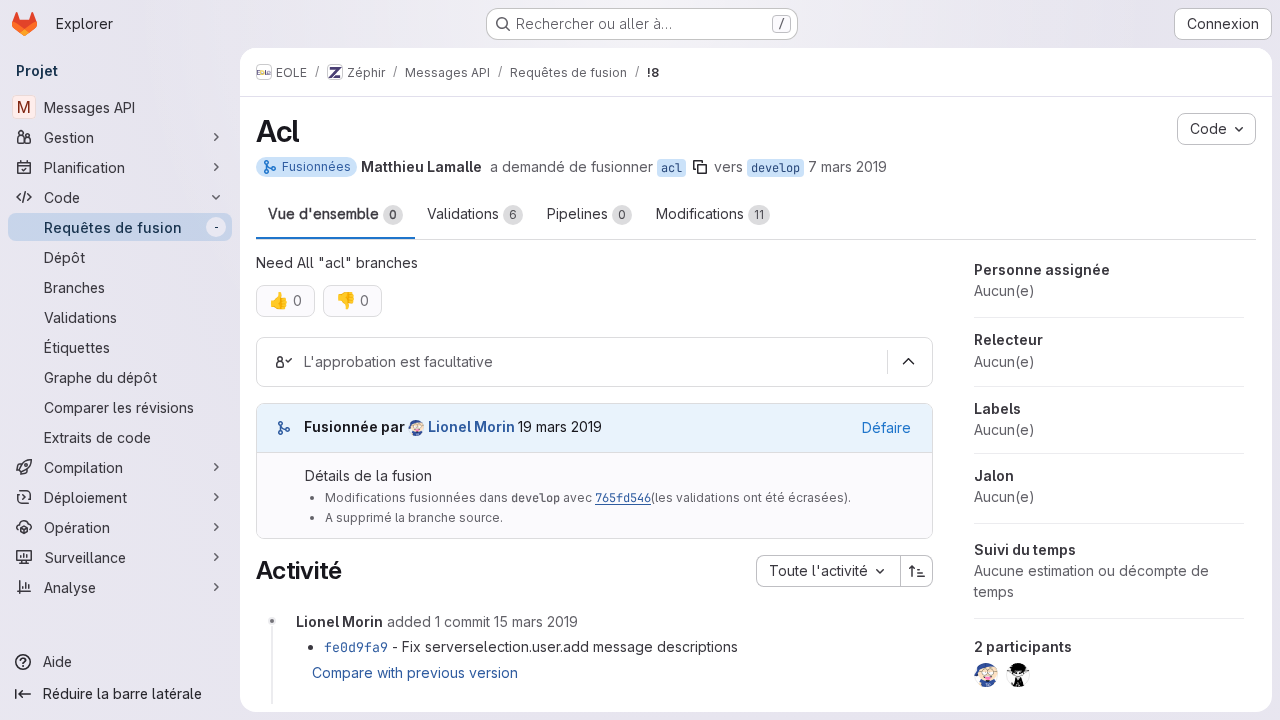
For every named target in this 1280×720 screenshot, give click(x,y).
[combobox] (828, 571)
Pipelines (586, 213)
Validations (472, 213)
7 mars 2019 (847, 166)
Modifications (710, 213)
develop (775, 168)
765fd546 (623, 498)
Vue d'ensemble (332, 213)
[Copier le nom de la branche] (700, 167)
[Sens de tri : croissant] (917, 571)
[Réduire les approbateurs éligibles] (908, 362)
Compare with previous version (415, 672)
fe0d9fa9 (356, 647)
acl (671, 168)
